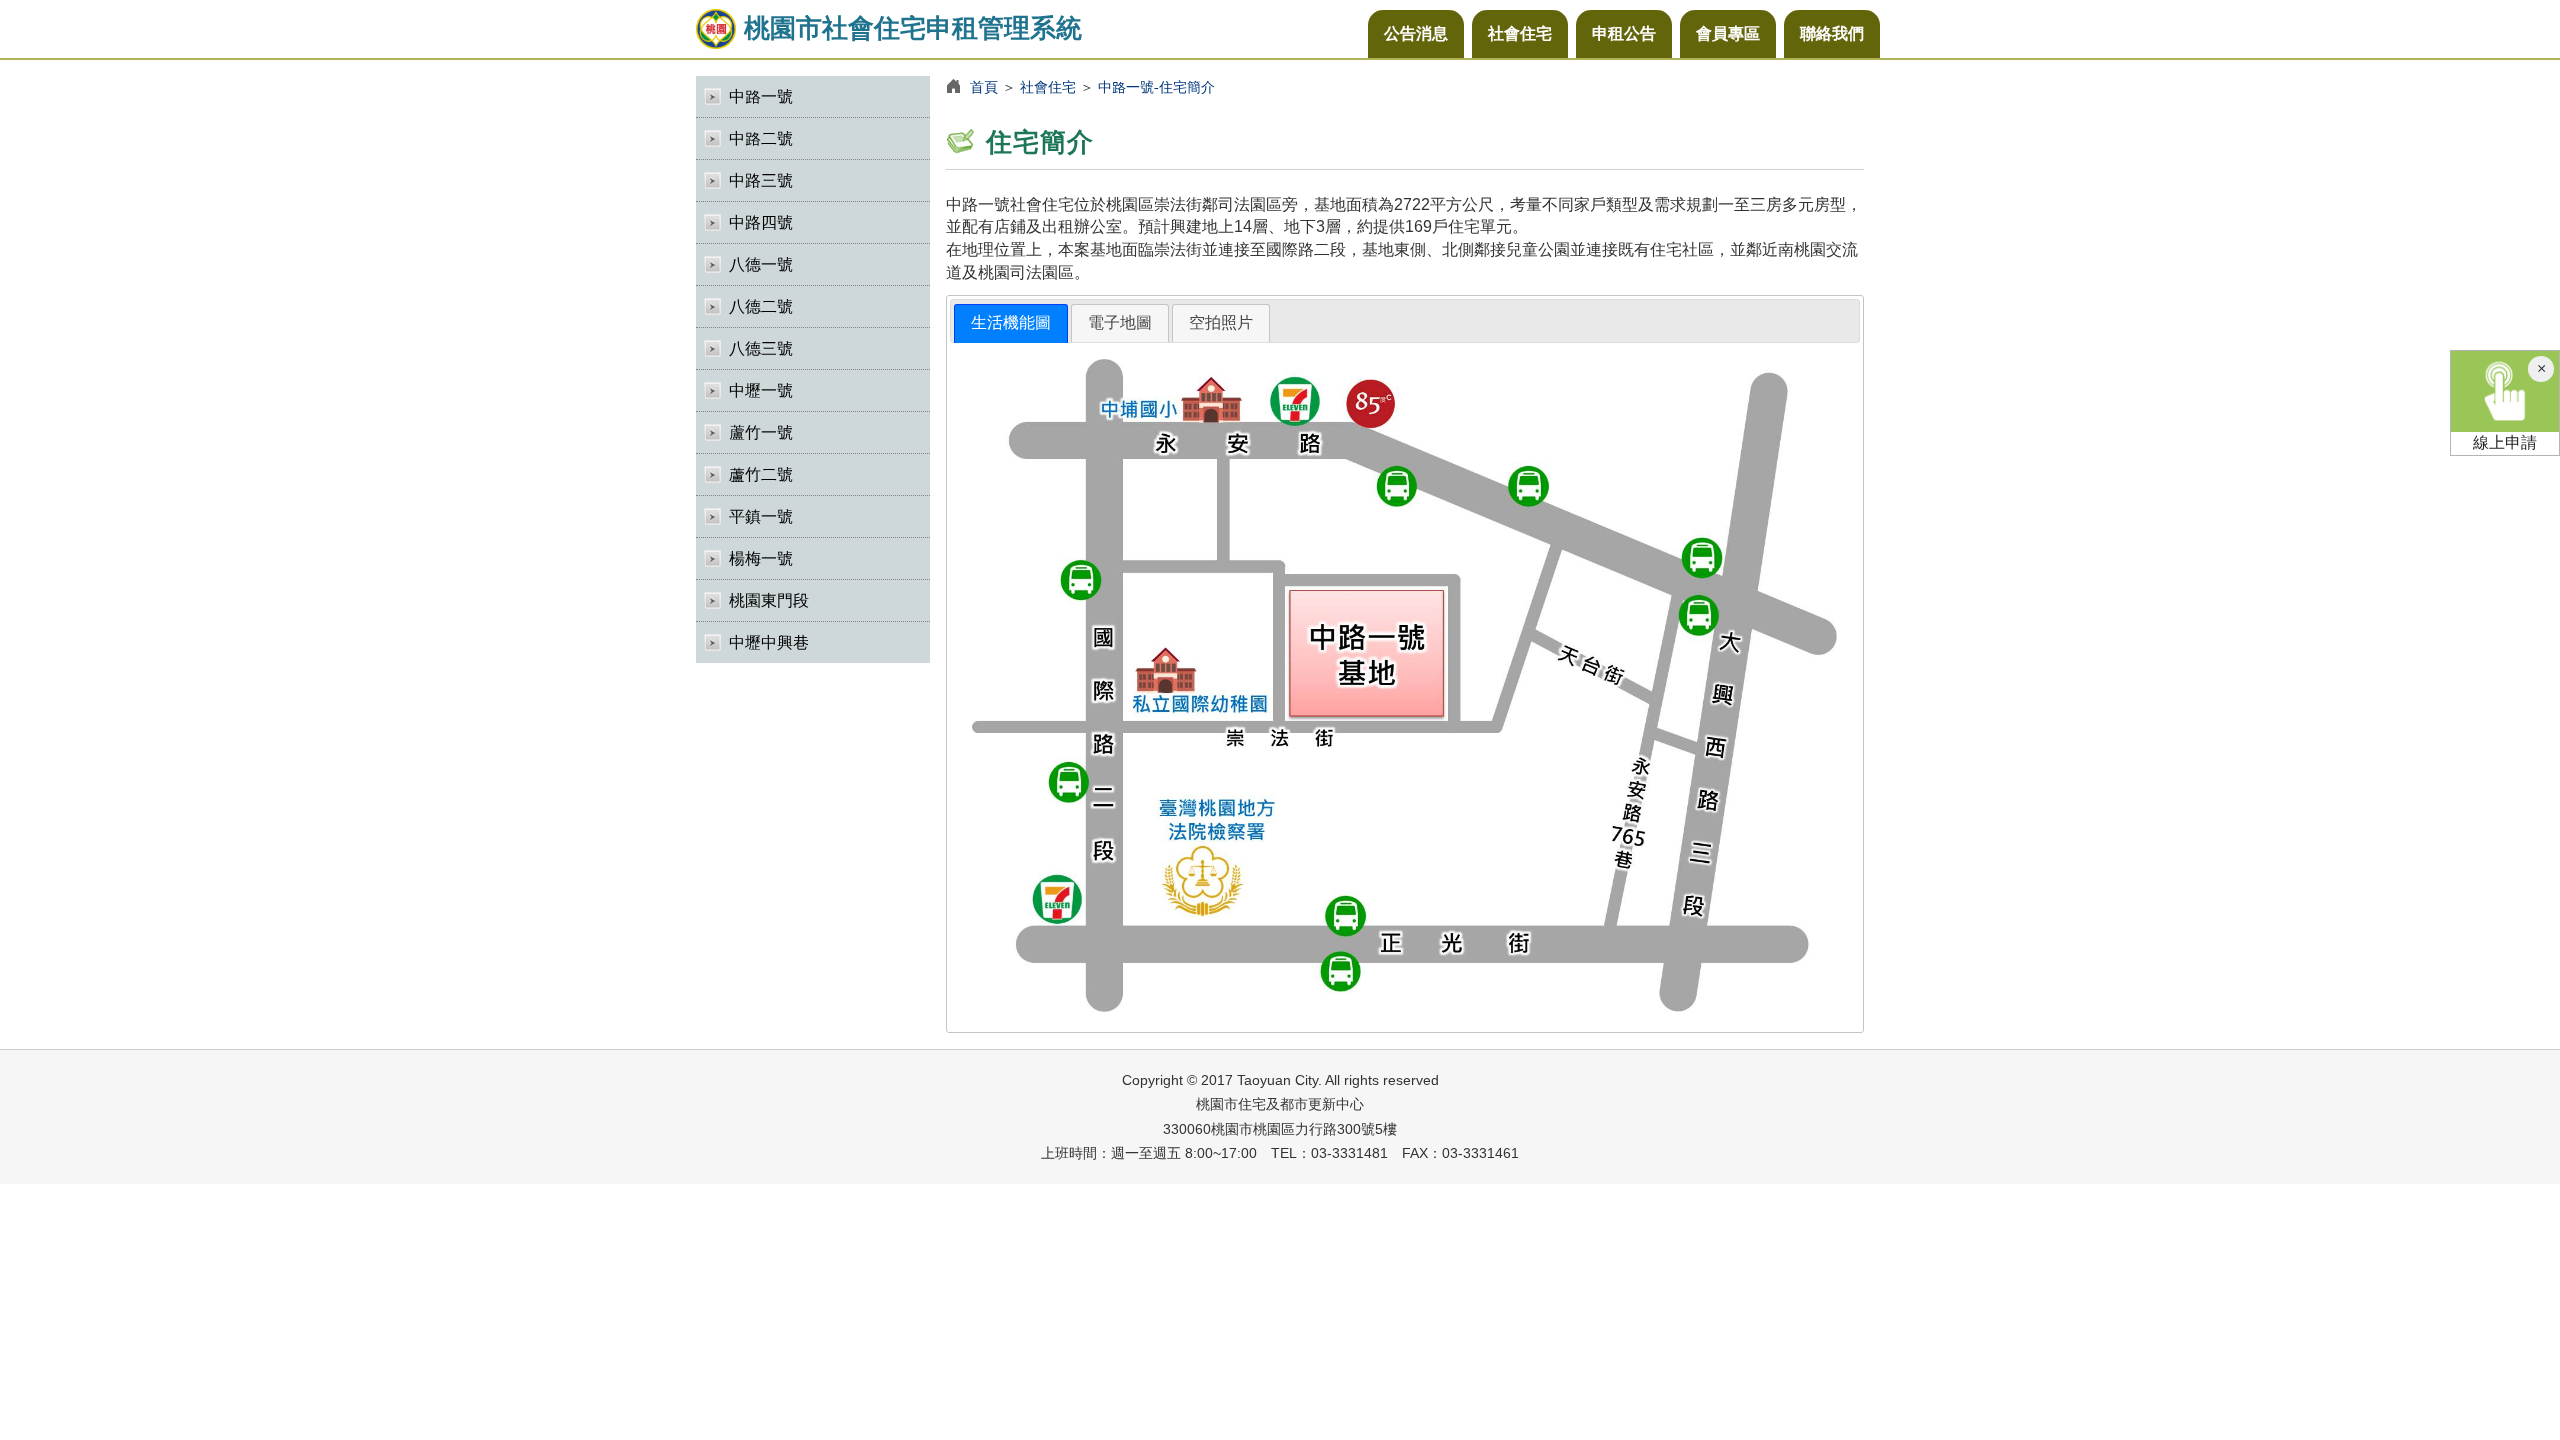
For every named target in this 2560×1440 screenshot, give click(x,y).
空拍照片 (1221, 322)
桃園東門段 (769, 600)
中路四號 (761, 222)
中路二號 (761, 138)
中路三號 (761, 180)
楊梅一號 (761, 558)
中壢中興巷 (769, 642)
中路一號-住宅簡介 (1156, 87)
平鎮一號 (761, 516)
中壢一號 (761, 390)
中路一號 (761, 96)
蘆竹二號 (761, 474)
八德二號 (761, 306)
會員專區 (1728, 33)
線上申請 (2505, 442)
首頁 (984, 87)
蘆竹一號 (761, 432)
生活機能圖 (1011, 322)
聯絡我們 (1832, 33)
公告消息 (1416, 33)
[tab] (1011, 323)
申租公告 (1624, 33)
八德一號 (761, 264)
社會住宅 (1520, 33)
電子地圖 (1120, 322)
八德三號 (761, 348)
